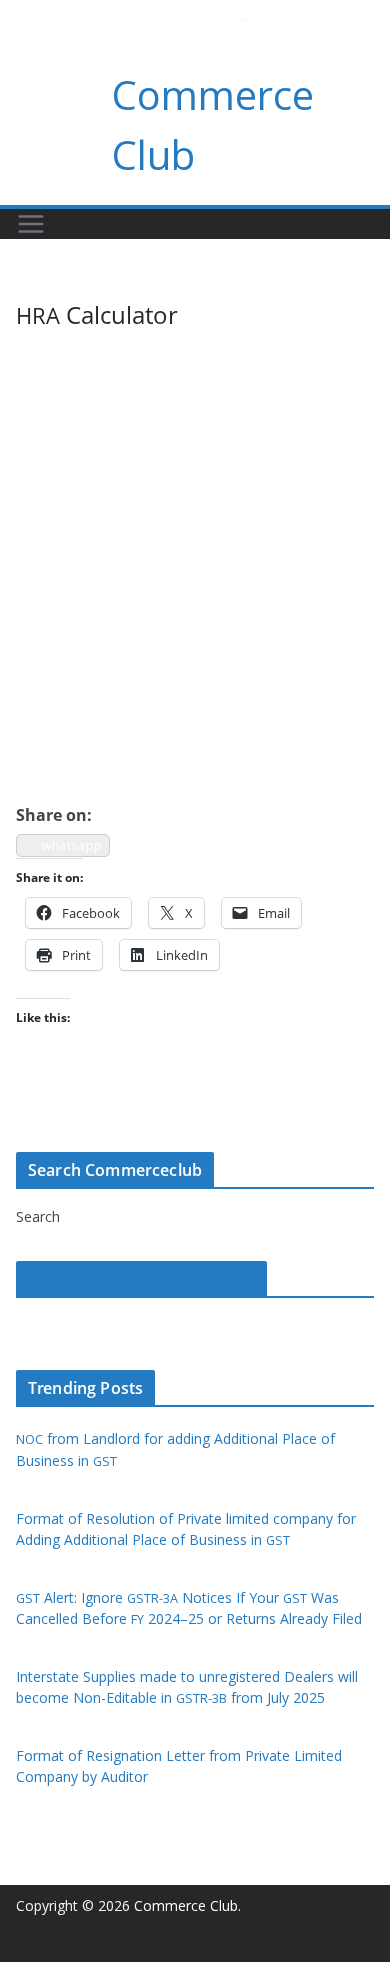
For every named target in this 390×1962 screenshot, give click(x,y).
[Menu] (31, 224)
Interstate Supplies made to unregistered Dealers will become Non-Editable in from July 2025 (187, 1687)
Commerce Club (186, 1905)
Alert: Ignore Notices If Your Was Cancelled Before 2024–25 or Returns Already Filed (189, 1608)
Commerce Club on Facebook (141, 1279)
